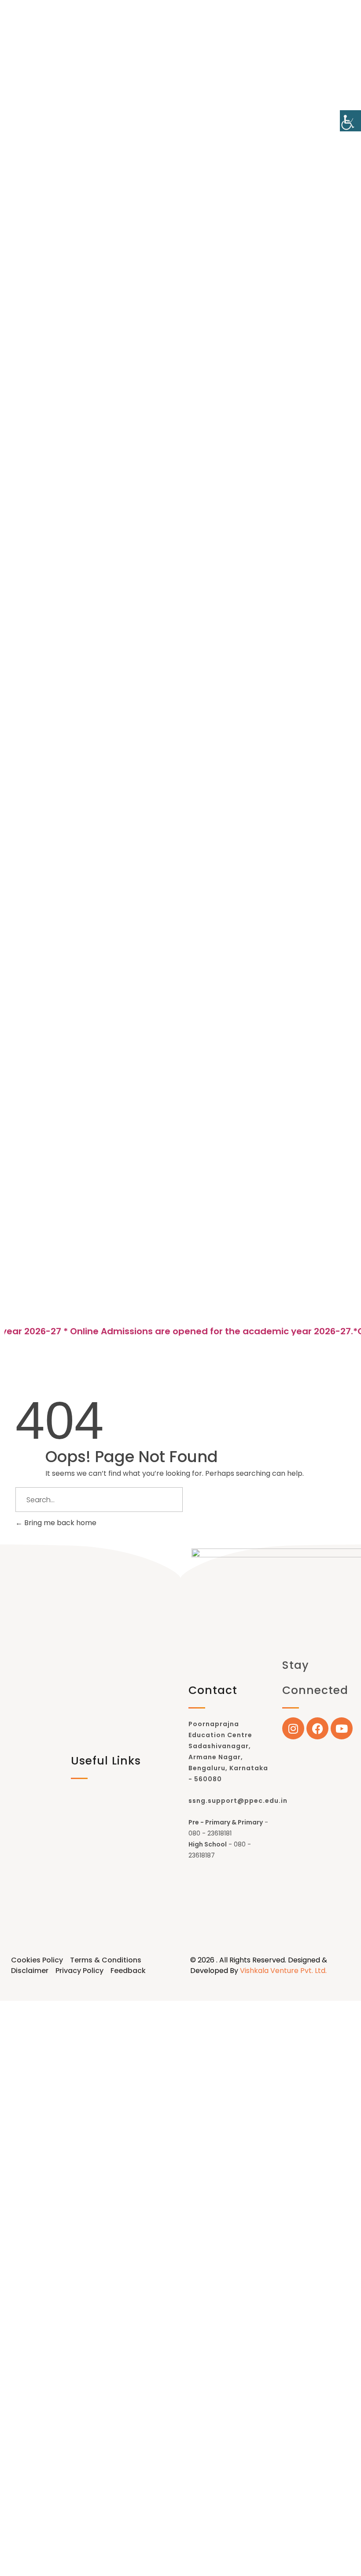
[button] (180, 1311)
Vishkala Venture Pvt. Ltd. (283, 1971)
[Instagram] (293, 1728)
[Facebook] (317, 1728)
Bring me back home (59, 1523)
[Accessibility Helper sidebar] (350, 121)
